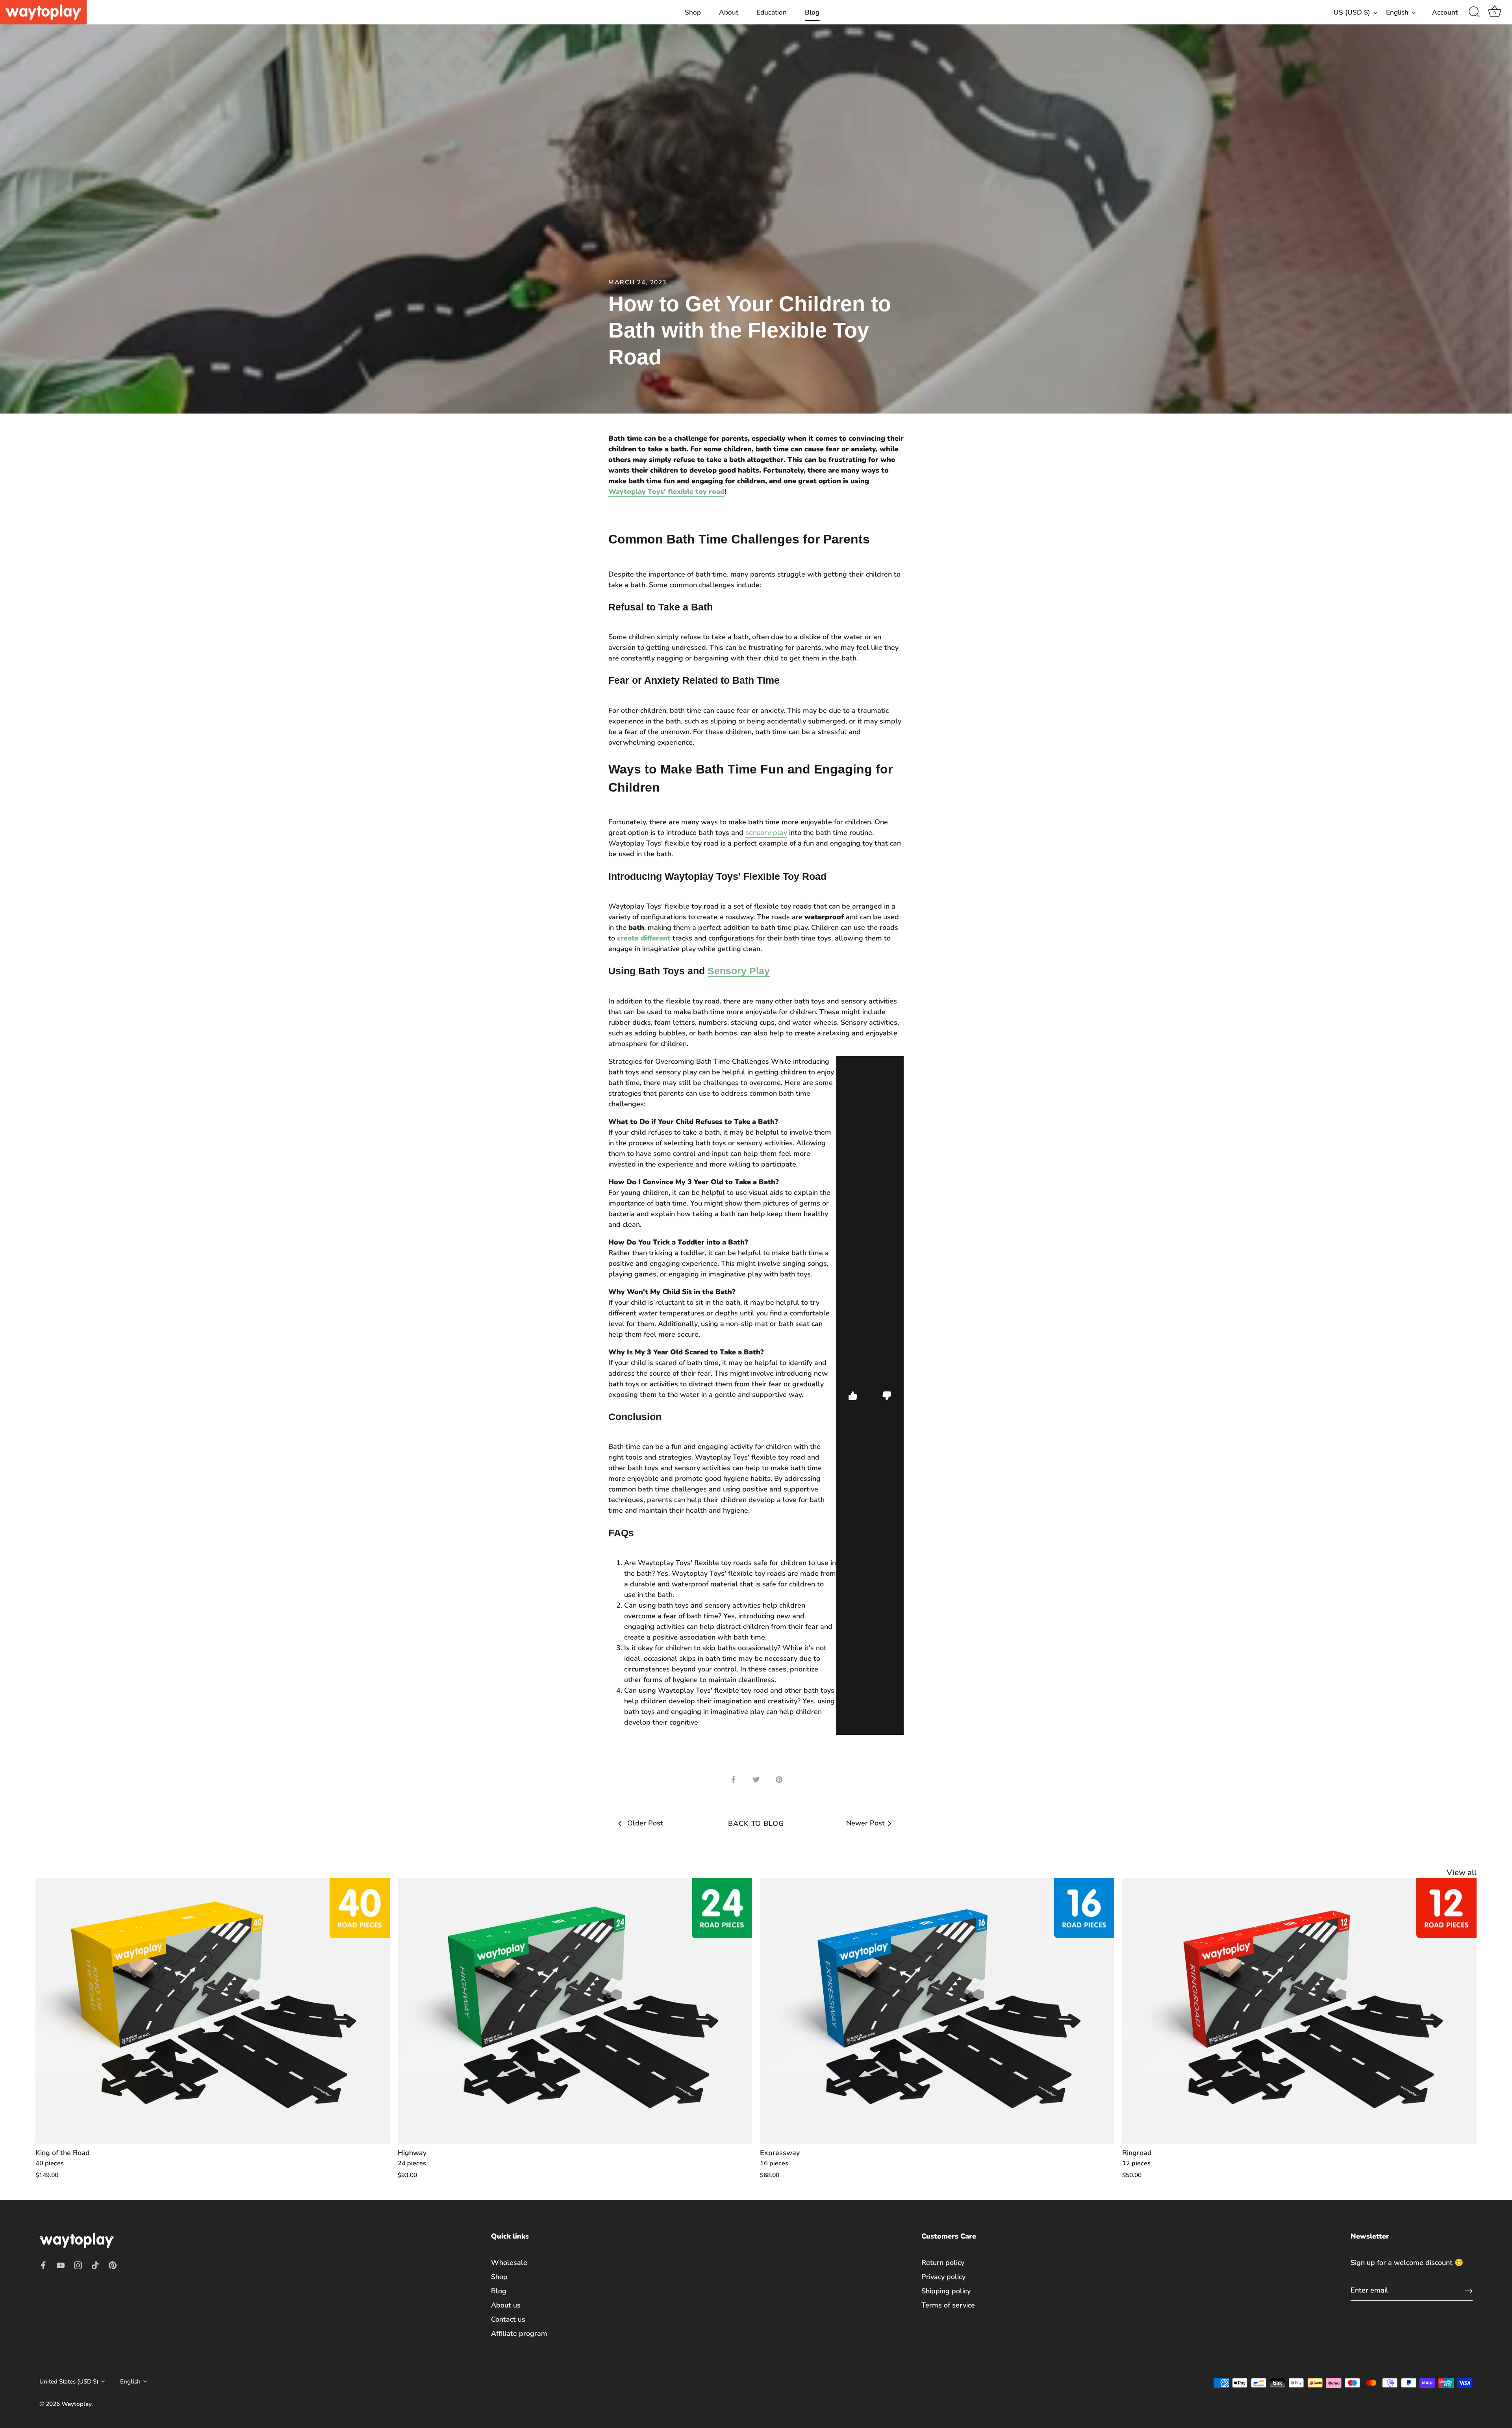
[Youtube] (61, 2265)
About (729, 12)
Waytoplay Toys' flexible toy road (666, 492)
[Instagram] (78, 2265)
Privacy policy (943, 2277)
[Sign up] (1469, 2290)
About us (506, 2305)
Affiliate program (519, 2333)
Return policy (943, 2263)
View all (1462, 1872)
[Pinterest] (113, 2265)
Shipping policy (946, 2291)
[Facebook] (43, 2265)
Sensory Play (739, 971)
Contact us (508, 2319)
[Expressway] (937, 2011)
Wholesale (509, 2263)
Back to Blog (756, 1823)
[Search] (1474, 12)
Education (772, 12)
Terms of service (948, 2305)
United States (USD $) (69, 2382)
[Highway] (575, 2011)
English (1397, 12)
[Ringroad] (1299, 2011)
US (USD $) (1352, 12)
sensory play (766, 833)
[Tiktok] (95, 2265)
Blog (812, 12)
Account (1445, 12)
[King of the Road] (213, 2011)
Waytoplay (76, 2404)
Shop (693, 12)
